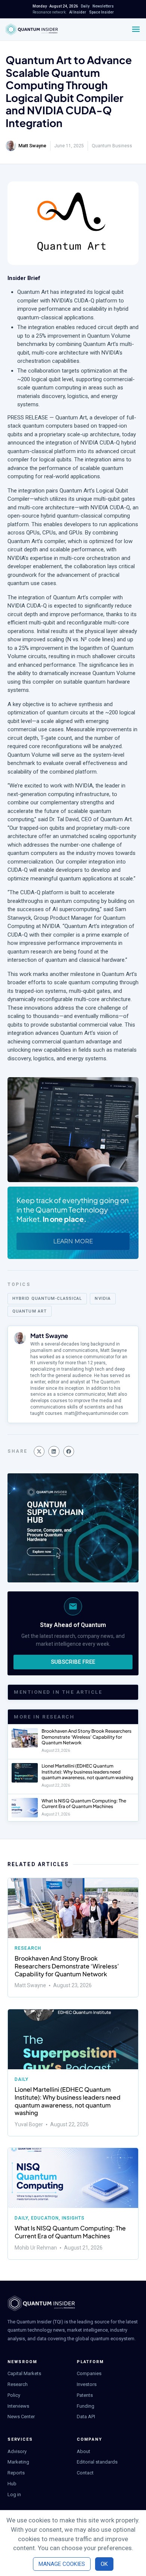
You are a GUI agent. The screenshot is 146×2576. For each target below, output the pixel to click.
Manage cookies (62, 2564)
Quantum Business (112, 146)
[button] (39, 1451)
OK (104, 2564)
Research (28, 1948)
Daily (22, 2079)
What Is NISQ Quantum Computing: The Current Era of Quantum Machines (84, 1804)
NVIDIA (103, 1298)
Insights (73, 2218)
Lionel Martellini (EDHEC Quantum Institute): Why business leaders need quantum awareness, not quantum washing (87, 1772)
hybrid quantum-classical (47, 1298)
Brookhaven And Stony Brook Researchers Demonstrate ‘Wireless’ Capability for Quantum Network (86, 1737)
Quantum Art (30, 1311)
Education (45, 2218)
